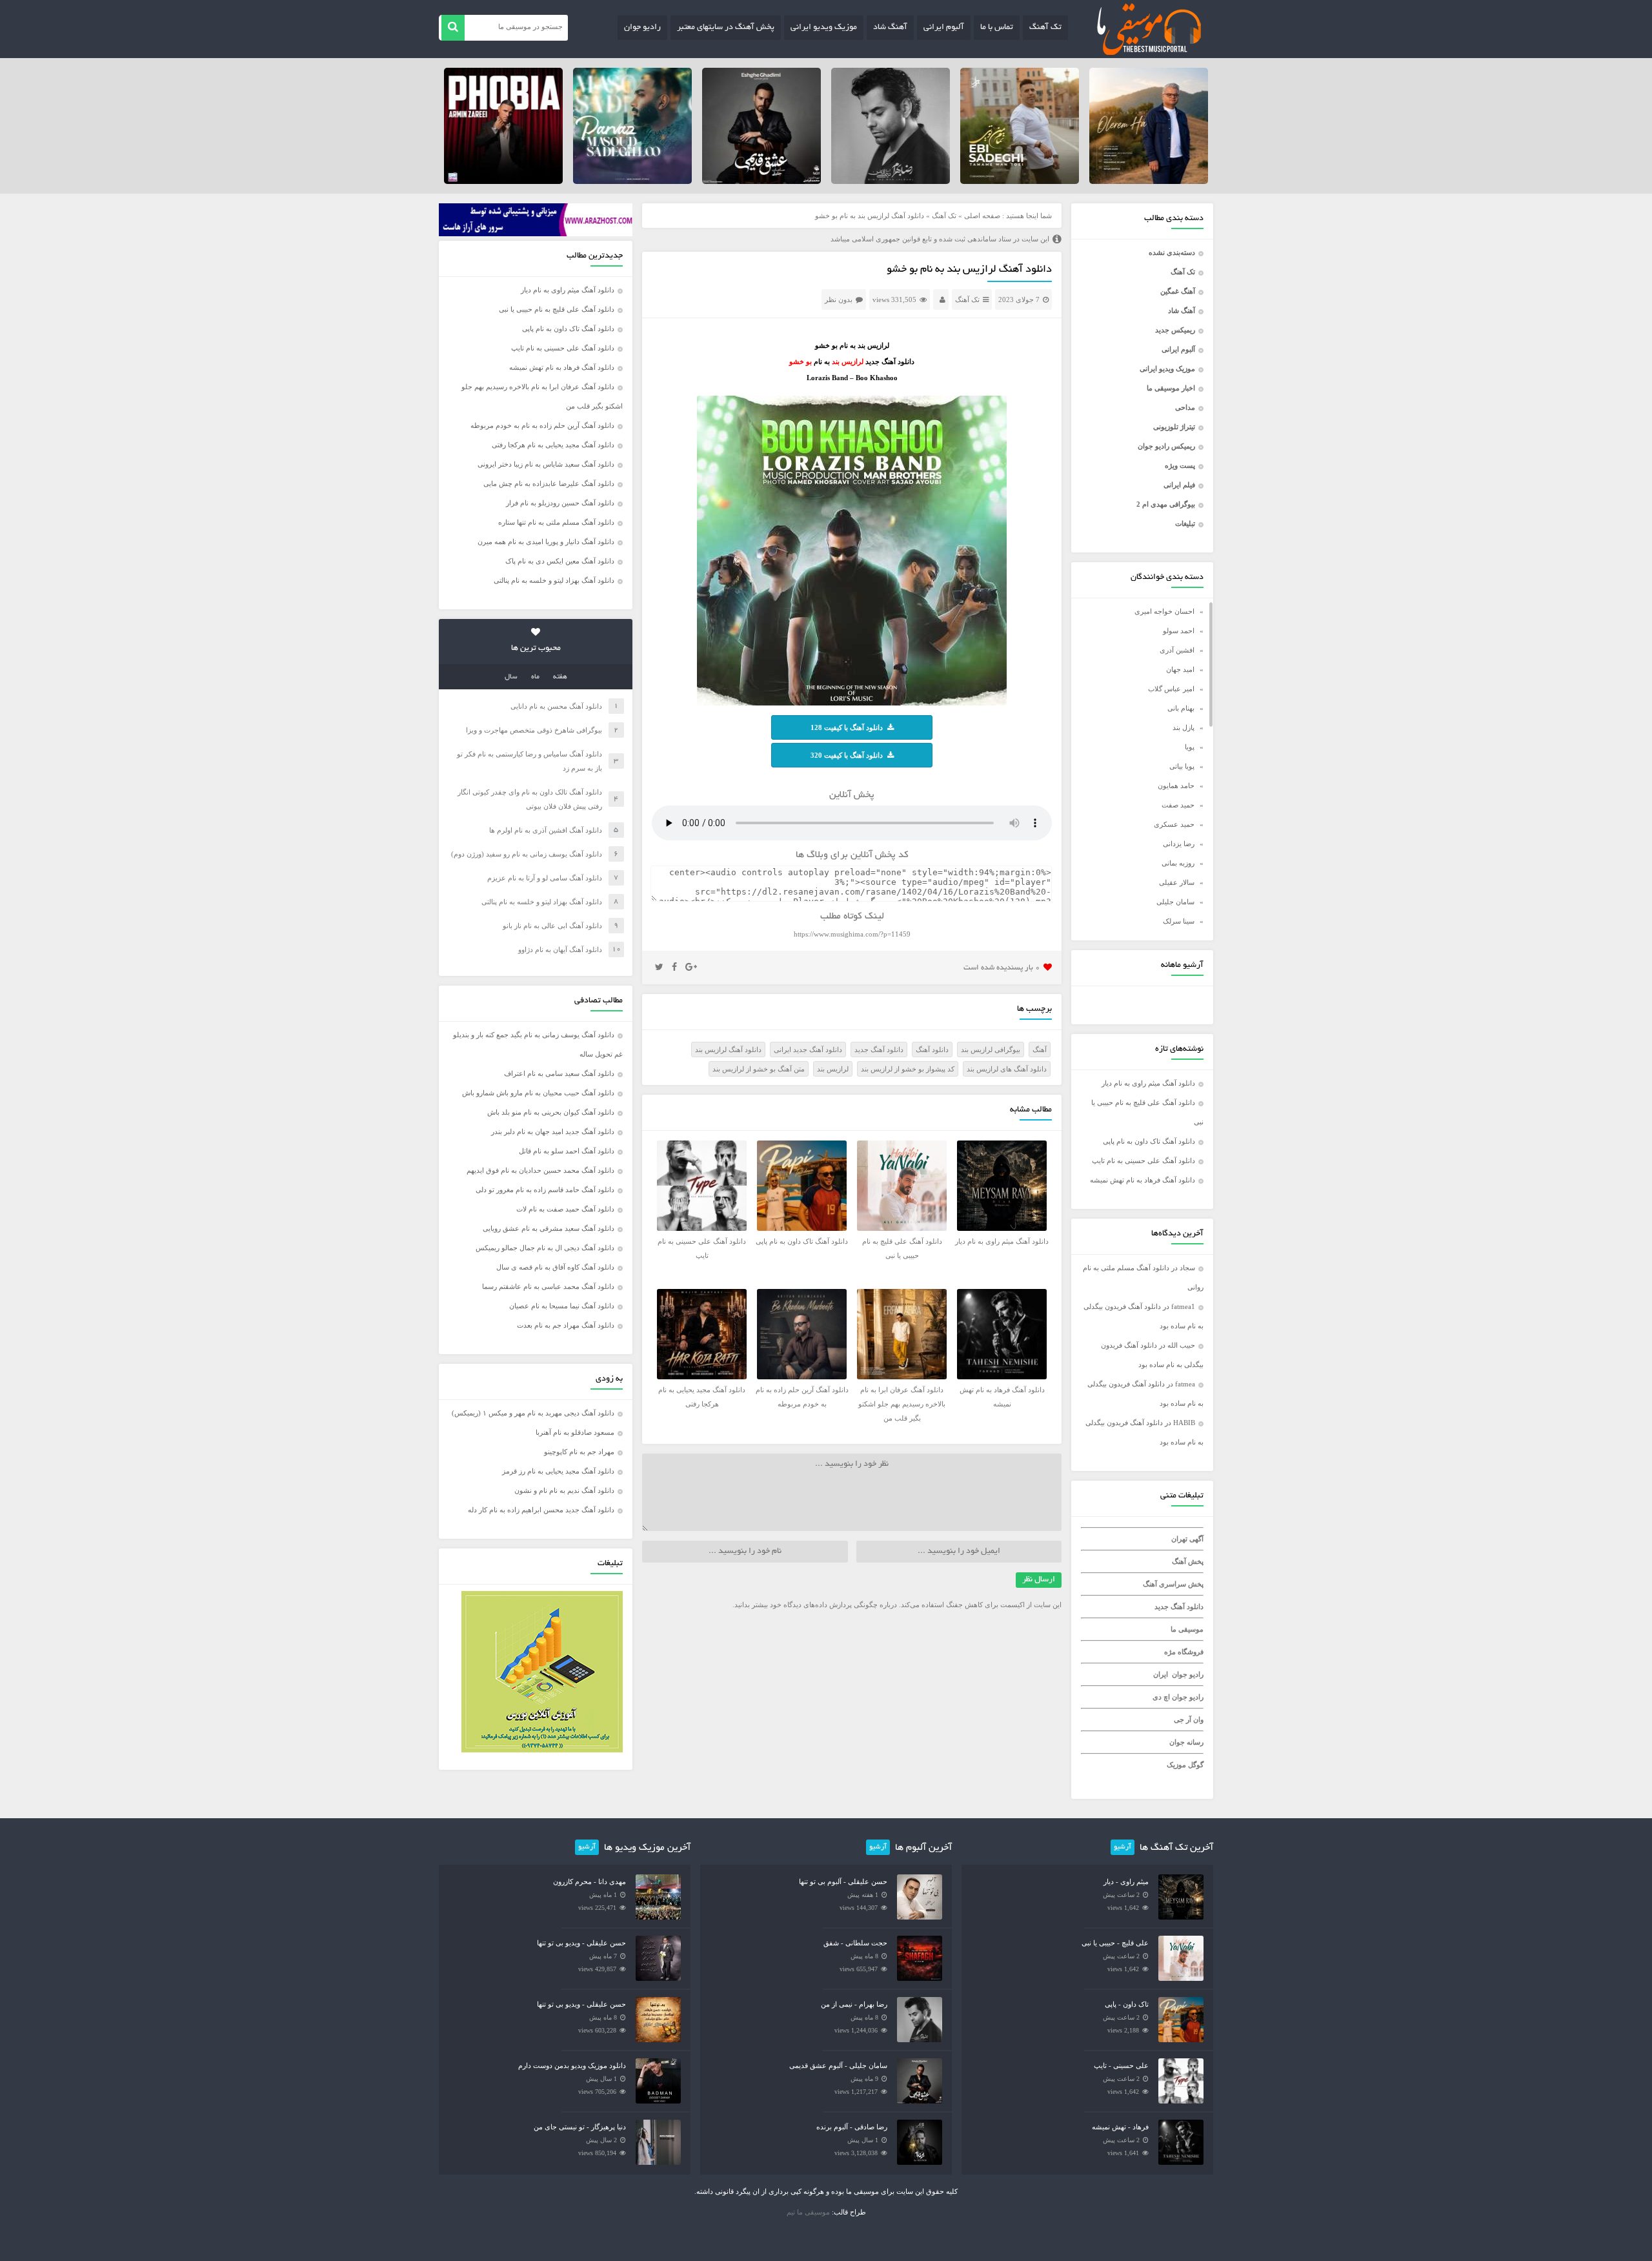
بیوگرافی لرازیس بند (991, 1049)
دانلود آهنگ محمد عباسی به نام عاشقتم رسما (548, 1286)
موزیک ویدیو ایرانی (824, 28)
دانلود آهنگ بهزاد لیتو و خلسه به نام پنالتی (554, 580)
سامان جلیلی (1175, 902)
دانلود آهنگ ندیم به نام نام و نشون (564, 1490)
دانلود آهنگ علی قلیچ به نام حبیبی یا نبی (557, 309)
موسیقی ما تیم (808, 2212)
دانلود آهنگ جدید (1179, 1607)
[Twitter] (659, 968)
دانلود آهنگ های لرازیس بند (1007, 1069)
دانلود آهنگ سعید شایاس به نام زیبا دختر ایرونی (546, 464)
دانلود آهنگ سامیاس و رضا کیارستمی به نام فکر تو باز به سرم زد (529, 761)
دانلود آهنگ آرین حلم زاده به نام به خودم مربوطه (542, 425)
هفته (560, 677)
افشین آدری (1177, 650)
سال (511, 677)
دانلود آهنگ (932, 1049)
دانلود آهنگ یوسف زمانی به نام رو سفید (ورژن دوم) (527, 854)
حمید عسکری (1174, 824)
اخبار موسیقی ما (1171, 388)
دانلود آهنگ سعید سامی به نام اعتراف (559, 1073)
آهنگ (1040, 1049)
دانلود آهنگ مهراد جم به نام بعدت (566, 1325)
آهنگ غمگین (1178, 291)
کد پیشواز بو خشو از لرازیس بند (908, 1069)
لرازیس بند (833, 1069)
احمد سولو (1179, 631)
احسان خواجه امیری (1164, 611)
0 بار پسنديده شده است (1002, 968)
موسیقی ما (1187, 1629)
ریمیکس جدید (1175, 330)
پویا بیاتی (1182, 766)
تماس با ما (997, 28)
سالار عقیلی (1177, 882)
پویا (1190, 747)
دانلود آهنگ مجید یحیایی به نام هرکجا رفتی (553, 445)
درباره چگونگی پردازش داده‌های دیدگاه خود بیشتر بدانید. (815, 1605)
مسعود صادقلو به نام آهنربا (575, 1432)
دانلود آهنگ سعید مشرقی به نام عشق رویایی (549, 1228)
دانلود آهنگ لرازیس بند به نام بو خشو (969, 270)
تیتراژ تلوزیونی (1174, 427)
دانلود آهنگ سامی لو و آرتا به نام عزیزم (545, 878)
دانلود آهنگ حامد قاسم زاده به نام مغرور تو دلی (545, 1190)
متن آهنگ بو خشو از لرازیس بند (759, 1069)
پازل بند (1184, 727)
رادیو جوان (642, 28)
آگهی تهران (1187, 1539)
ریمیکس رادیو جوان (1166, 446)
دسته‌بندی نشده (1172, 252)
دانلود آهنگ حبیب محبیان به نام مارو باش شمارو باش (538, 1093)
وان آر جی (1189, 1719)
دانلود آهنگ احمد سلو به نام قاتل (567, 1151)
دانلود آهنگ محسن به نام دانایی (556, 706)
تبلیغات (1185, 523)
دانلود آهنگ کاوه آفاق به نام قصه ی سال (555, 1267)
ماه (535, 677)
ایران (1161, 1674)
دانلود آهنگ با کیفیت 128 (847, 727)
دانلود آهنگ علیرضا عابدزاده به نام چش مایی (549, 483)
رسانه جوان (1186, 1742)
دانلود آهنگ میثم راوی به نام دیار (1148, 1083)
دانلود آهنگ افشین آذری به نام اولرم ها (546, 830)
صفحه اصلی (982, 216)
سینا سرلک (1179, 921)
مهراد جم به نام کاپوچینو (579, 1452)
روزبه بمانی (1178, 863)
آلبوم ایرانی (944, 28)
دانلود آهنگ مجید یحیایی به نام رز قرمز (558, 1471)
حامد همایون (1176, 786)
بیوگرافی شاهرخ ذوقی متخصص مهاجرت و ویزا (534, 730)
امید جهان (1180, 669)
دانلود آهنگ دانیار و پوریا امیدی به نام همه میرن (546, 542)
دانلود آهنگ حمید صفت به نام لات (565, 1209)
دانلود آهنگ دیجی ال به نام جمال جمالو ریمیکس (545, 1248)
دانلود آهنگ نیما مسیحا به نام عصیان (562, 1306)
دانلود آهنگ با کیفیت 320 (847, 755)
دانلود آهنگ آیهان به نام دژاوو (560, 949)
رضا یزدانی (1179, 844)
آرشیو (1123, 1847)
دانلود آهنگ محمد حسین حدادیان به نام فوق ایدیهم (540, 1170)
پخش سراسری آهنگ (1173, 1584)
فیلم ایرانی (1179, 485)
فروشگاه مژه (1184, 1652)
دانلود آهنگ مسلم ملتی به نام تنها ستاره (556, 522)
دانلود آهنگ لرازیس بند (728, 1049)
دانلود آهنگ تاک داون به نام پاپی (1149, 1141)
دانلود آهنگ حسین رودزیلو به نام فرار (560, 503)
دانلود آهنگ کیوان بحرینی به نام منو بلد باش (551, 1112)
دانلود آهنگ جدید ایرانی (808, 1049)
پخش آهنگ (1188, 1561)
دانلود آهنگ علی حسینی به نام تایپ (1143, 1161)
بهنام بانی (1181, 708)
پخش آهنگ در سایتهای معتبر (726, 28)
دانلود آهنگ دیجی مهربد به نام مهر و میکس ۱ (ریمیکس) (533, 1413)
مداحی (1185, 407)
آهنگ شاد (890, 28)
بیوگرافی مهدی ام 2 (1166, 504)
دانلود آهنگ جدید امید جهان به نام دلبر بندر (553, 1131)
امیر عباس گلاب (1171, 689)
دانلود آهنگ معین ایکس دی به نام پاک (560, 561)
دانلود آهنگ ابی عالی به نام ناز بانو (552, 926)
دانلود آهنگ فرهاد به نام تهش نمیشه (1143, 1180)
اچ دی (1162, 1697)
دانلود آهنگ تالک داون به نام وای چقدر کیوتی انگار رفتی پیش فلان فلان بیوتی (530, 799)
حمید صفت (1178, 805)
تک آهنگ (1045, 28)
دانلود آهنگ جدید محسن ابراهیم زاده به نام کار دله (541, 1510)
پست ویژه (1180, 465)
